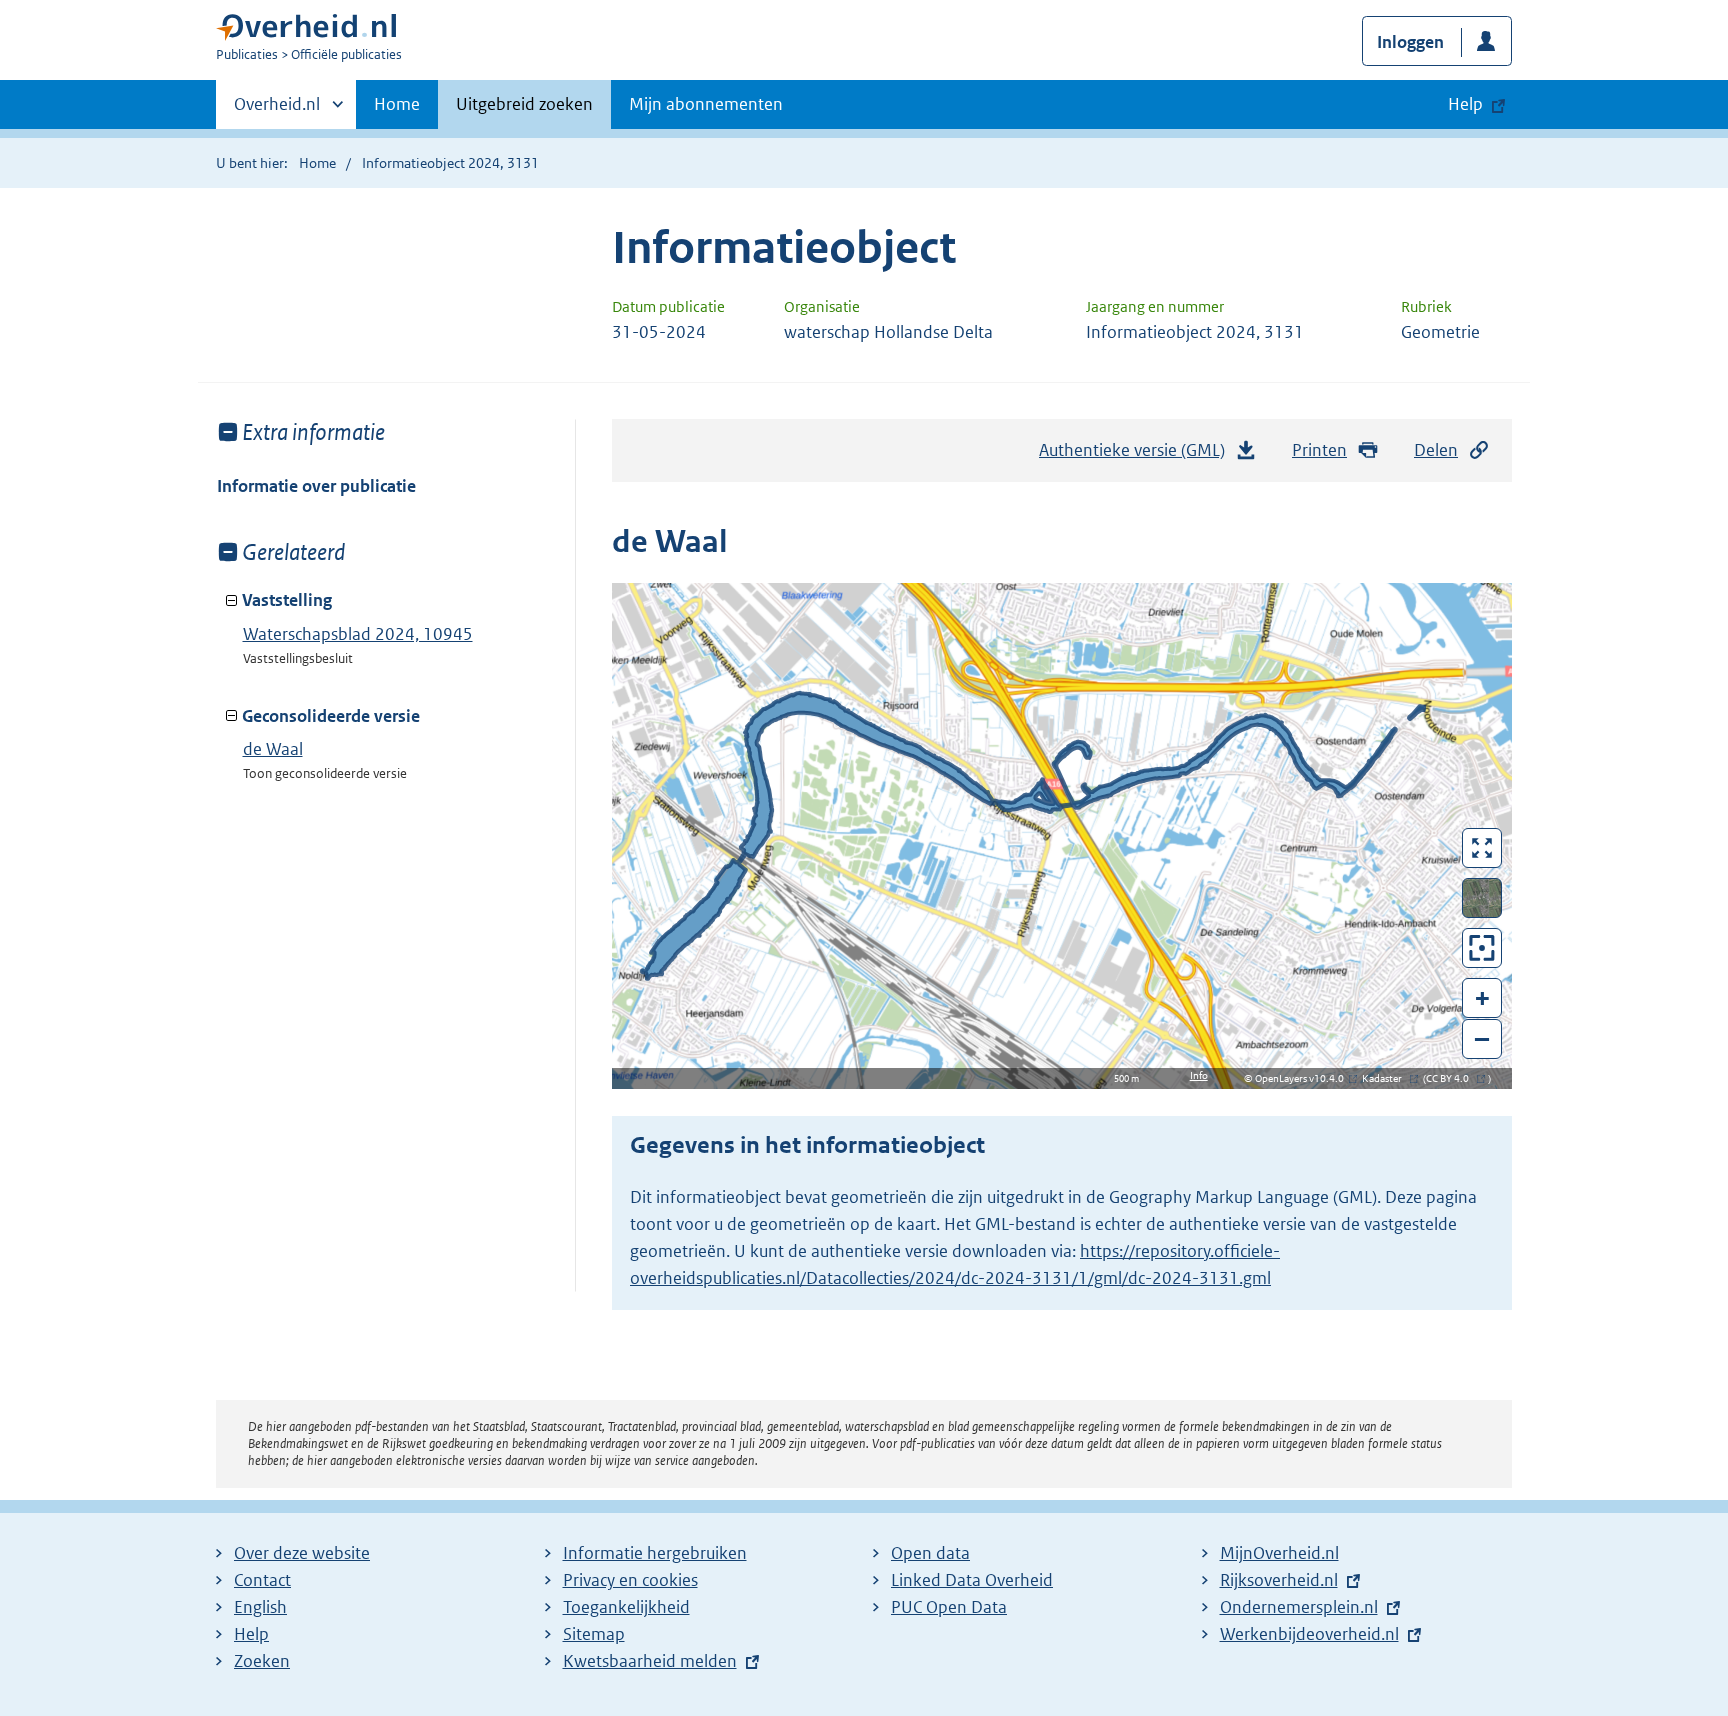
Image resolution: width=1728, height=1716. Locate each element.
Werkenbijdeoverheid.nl (1309, 1634)
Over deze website (302, 1553)
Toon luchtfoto (1482, 898)
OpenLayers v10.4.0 (1303, 1078)
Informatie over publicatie (316, 486)
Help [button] (1465, 104)
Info (1199, 1075)
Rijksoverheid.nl (1279, 1580)
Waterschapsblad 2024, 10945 (358, 634)
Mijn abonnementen (706, 104)
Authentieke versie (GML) (1137, 456)
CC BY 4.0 (1452, 1078)
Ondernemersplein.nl (1299, 1607)
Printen (1319, 450)
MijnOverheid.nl (1279, 1553)
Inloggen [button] (1410, 42)
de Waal (273, 749)
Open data (930, 1553)
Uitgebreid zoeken (524, 104)
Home (397, 104)
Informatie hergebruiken (655, 1553)
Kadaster (1387, 1078)
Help (251, 1634)
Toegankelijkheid (626, 1607)
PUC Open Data (949, 1607)
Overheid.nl (277, 111)
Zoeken (262, 1661)
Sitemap (594, 1634)
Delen (1436, 450)
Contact (262, 1580)
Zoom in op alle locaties (1482, 948)
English (260, 1607)
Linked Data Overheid (972, 1580)
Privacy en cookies (630, 1580)
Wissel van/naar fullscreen (1482, 848)
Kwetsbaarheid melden (650, 1661)
